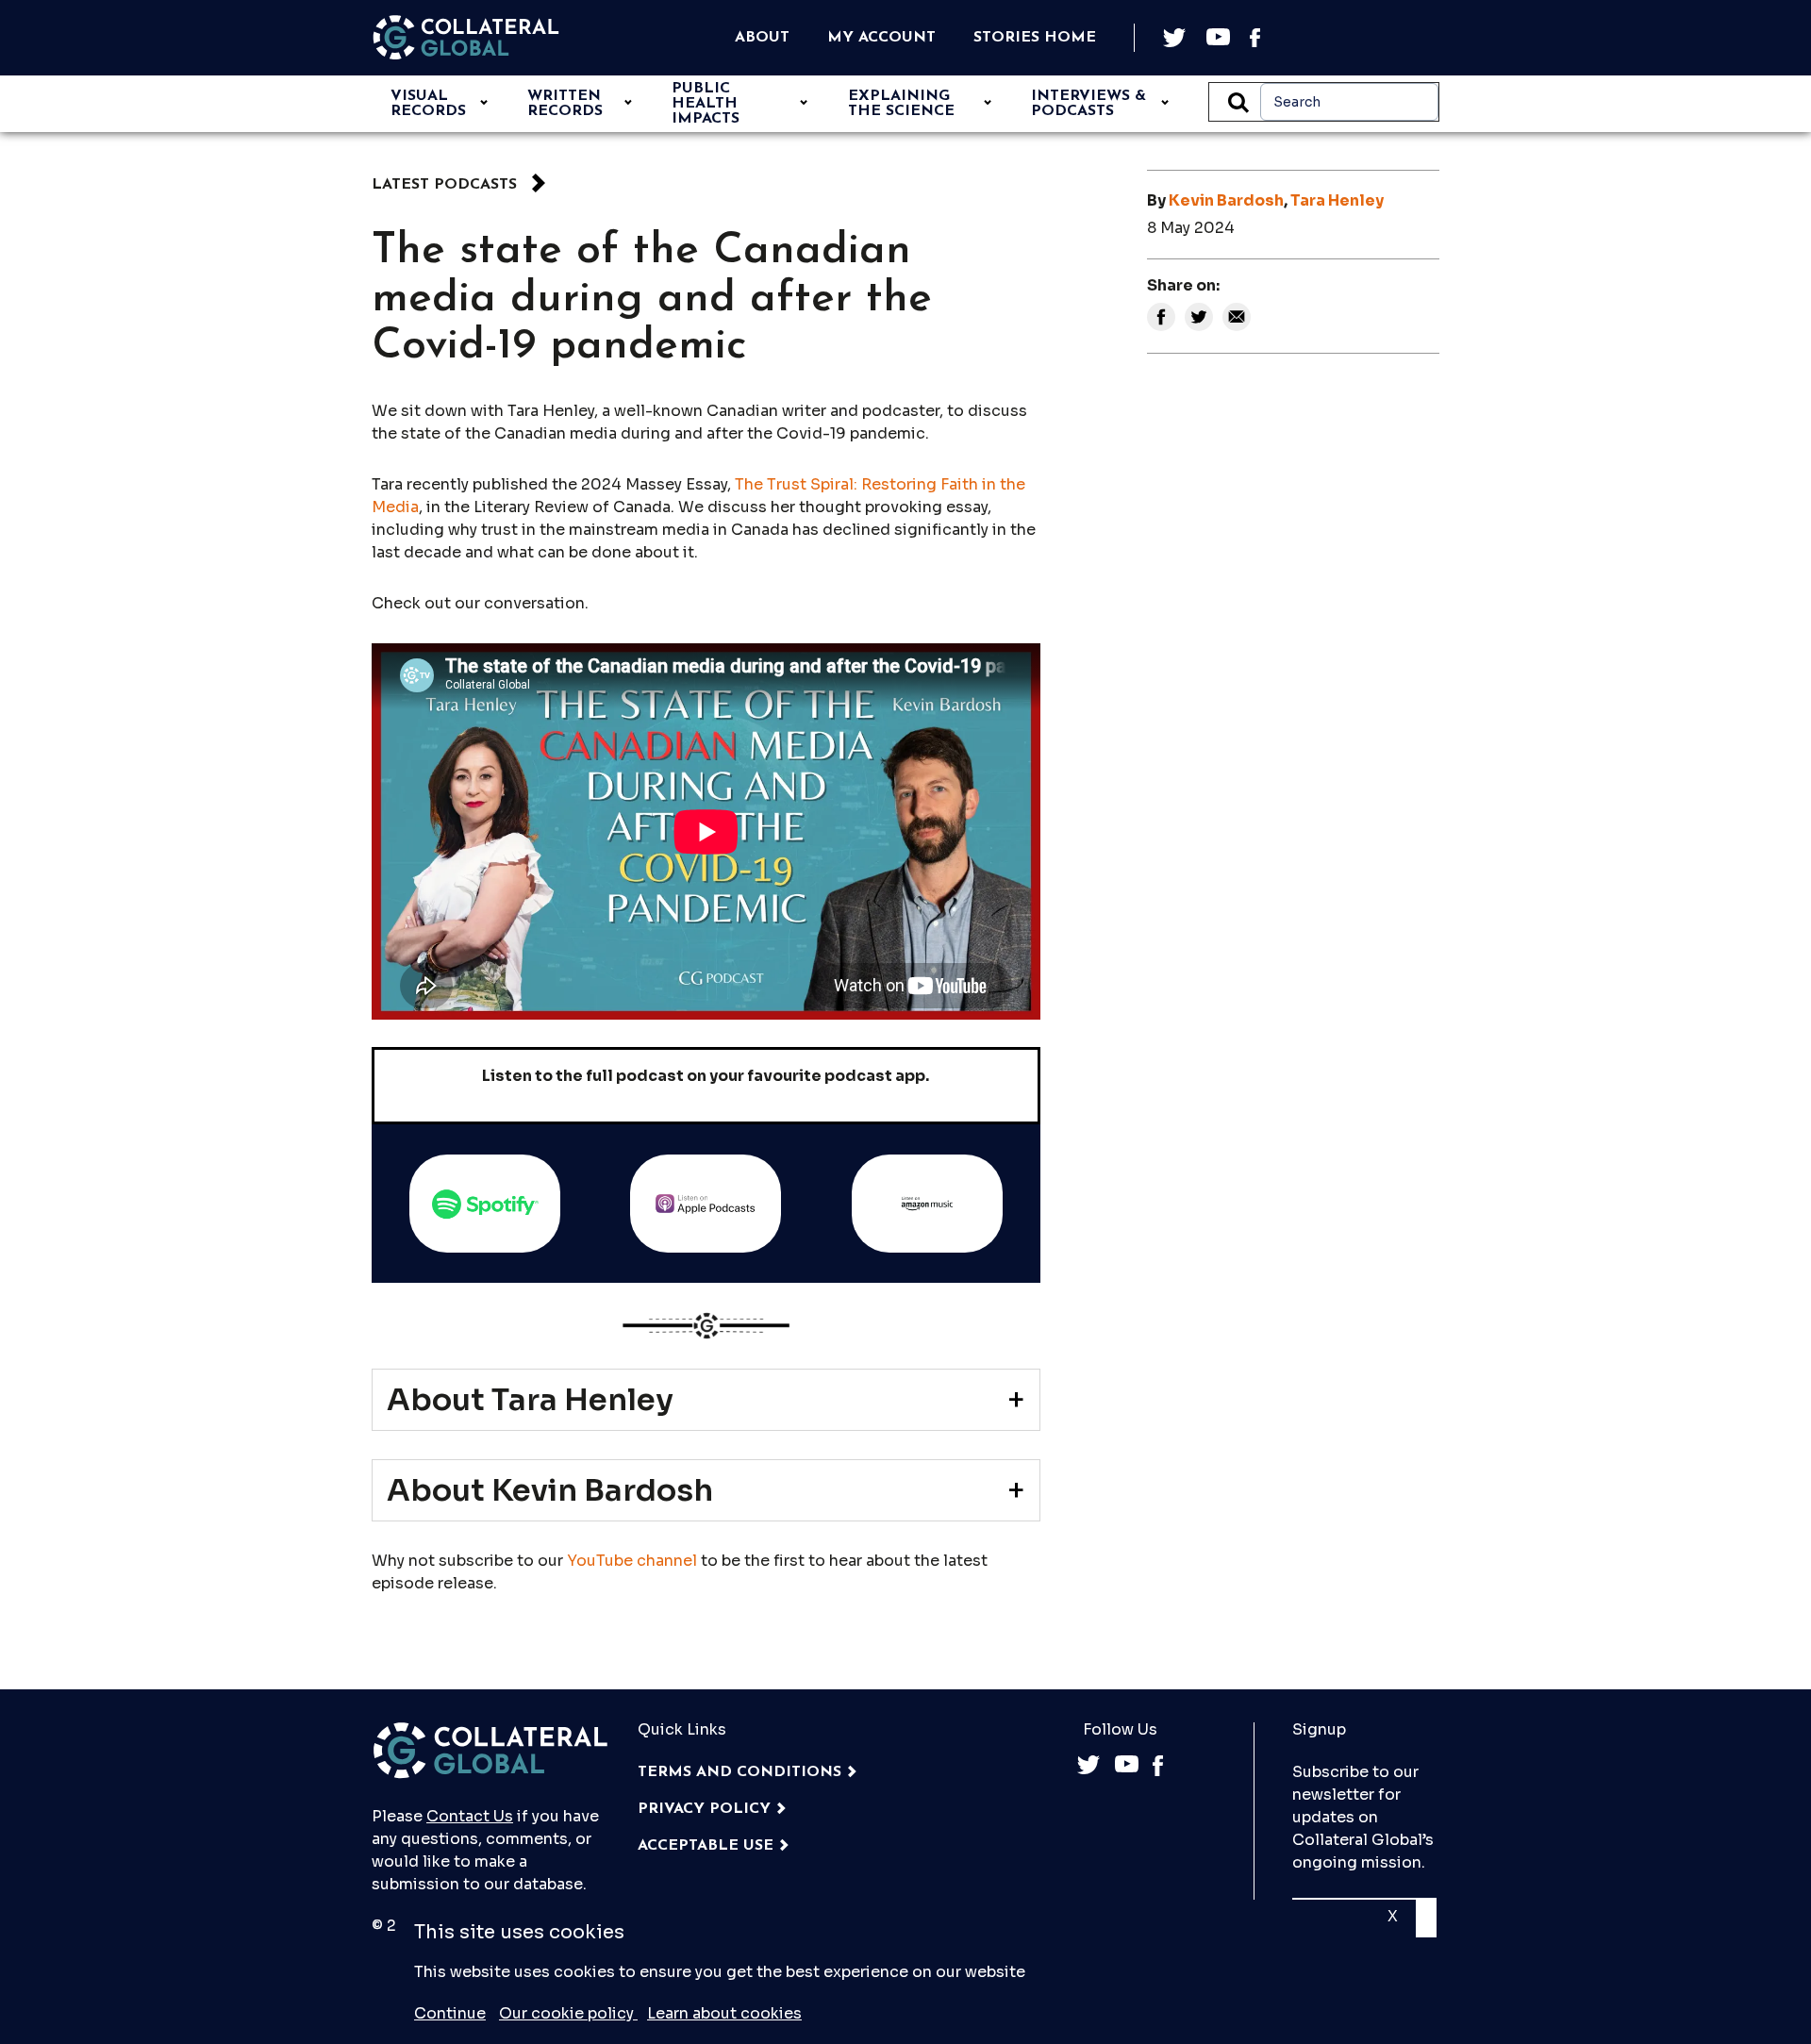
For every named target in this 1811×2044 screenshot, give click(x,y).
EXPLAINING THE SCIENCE (901, 104)
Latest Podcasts (444, 185)
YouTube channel (632, 1561)
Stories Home (1035, 38)
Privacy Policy (704, 1809)
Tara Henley (1337, 200)
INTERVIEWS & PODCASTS (1088, 104)
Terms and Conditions (739, 1772)
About (762, 38)
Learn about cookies (724, 2013)
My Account (881, 38)
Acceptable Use (706, 1846)
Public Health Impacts (706, 104)
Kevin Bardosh (1226, 200)
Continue (450, 2013)
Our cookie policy (568, 2013)
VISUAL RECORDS (428, 104)
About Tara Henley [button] (530, 1400)
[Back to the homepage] (466, 38)
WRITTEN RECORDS (565, 104)
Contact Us (470, 1816)
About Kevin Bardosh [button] (550, 1490)
